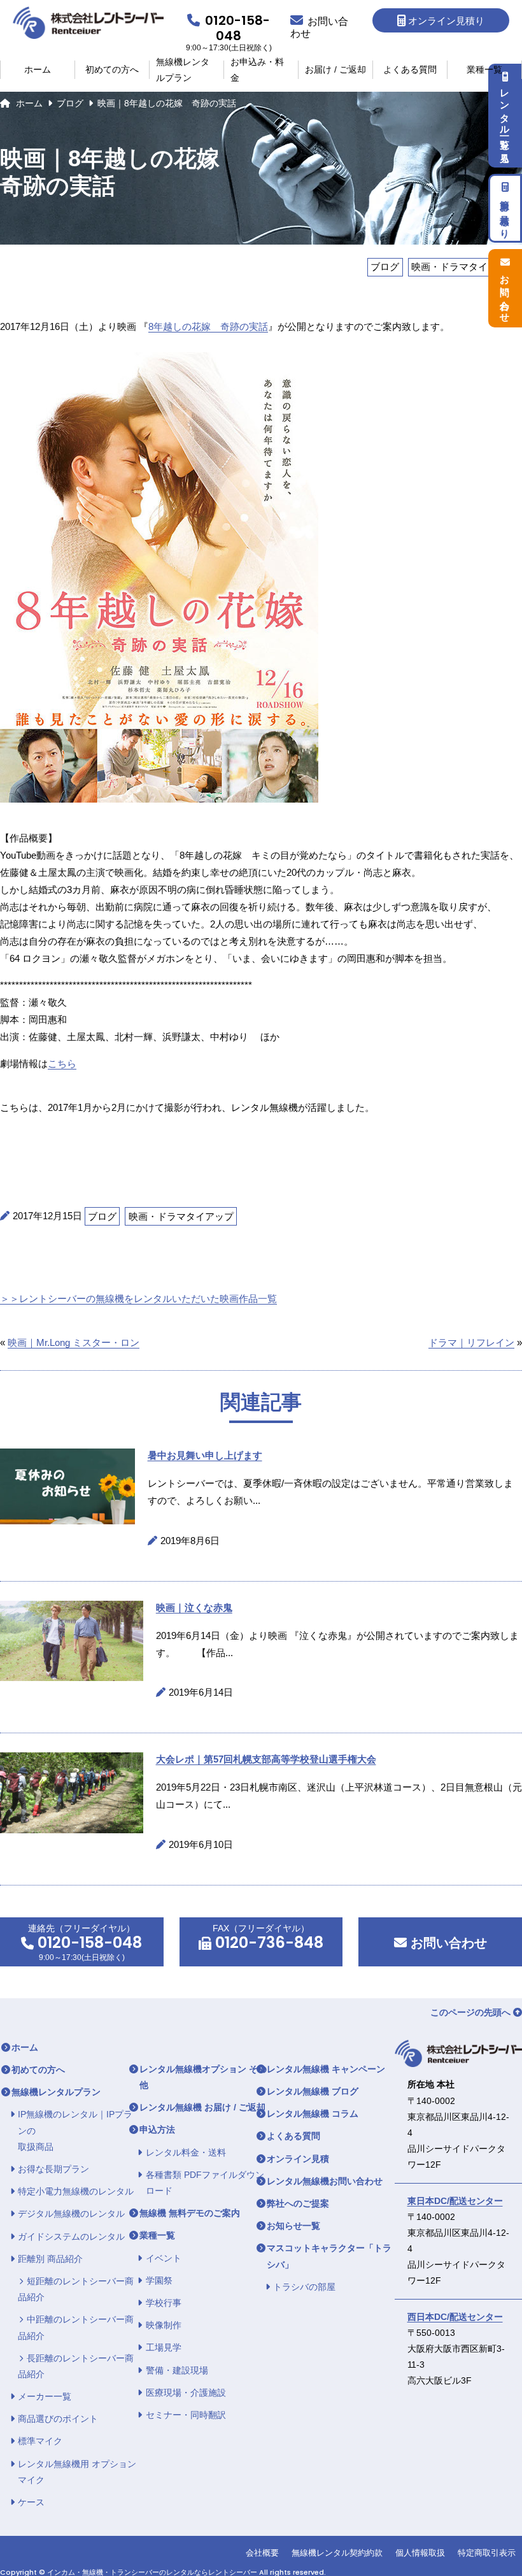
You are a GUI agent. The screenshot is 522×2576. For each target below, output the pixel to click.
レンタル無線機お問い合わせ (325, 2181)
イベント (164, 2258)
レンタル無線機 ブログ (313, 2091)
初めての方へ (112, 69)
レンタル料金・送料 (186, 2152)
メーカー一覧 (45, 2396)
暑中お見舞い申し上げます (205, 1455)
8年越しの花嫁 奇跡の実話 (208, 326)
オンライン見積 (298, 2159)
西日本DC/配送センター (455, 2317)
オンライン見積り (446, 21)
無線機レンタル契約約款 (337, 2553)
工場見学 (164, 2347)
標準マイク (40, 2441)
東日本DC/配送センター (455, 2201)
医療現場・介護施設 (186, 2393)
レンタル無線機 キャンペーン (326, 2069)
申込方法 (157, 2129)
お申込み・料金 (257, 70)
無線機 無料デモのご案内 (190, 2213)
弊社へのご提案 (298, 2203)
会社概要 (262, 2553)
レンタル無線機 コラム (313, 2114)
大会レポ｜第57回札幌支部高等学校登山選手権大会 (266, 1759)
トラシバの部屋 (304, 2287)
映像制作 (164, 2325)
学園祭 (159, 2280)
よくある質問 (410, 69)
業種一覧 (484, 69)
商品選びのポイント (58, 2419)
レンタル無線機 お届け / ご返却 (202, 2107)
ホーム (38, 69)
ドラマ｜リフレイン (471, 1342)
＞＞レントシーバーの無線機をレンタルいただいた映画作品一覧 (138, 1299)
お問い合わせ (447, 1943)
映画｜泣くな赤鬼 (194, 1607)
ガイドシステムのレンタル (71, 2236)
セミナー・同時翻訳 (186, 2415)
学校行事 (164, 2303)
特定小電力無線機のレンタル (76, 2191)
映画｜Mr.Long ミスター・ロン (74, 1342)
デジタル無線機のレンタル (71, 2214)
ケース (31, 2502)
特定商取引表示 (487, 2553)
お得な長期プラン (53, 2169)
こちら (62, 1063)
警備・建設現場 (177, 2370)
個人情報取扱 (420, 2553)
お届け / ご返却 (335, 69)
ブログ (70, 103)
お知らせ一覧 (293, 2226)
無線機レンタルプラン (183, 70)
